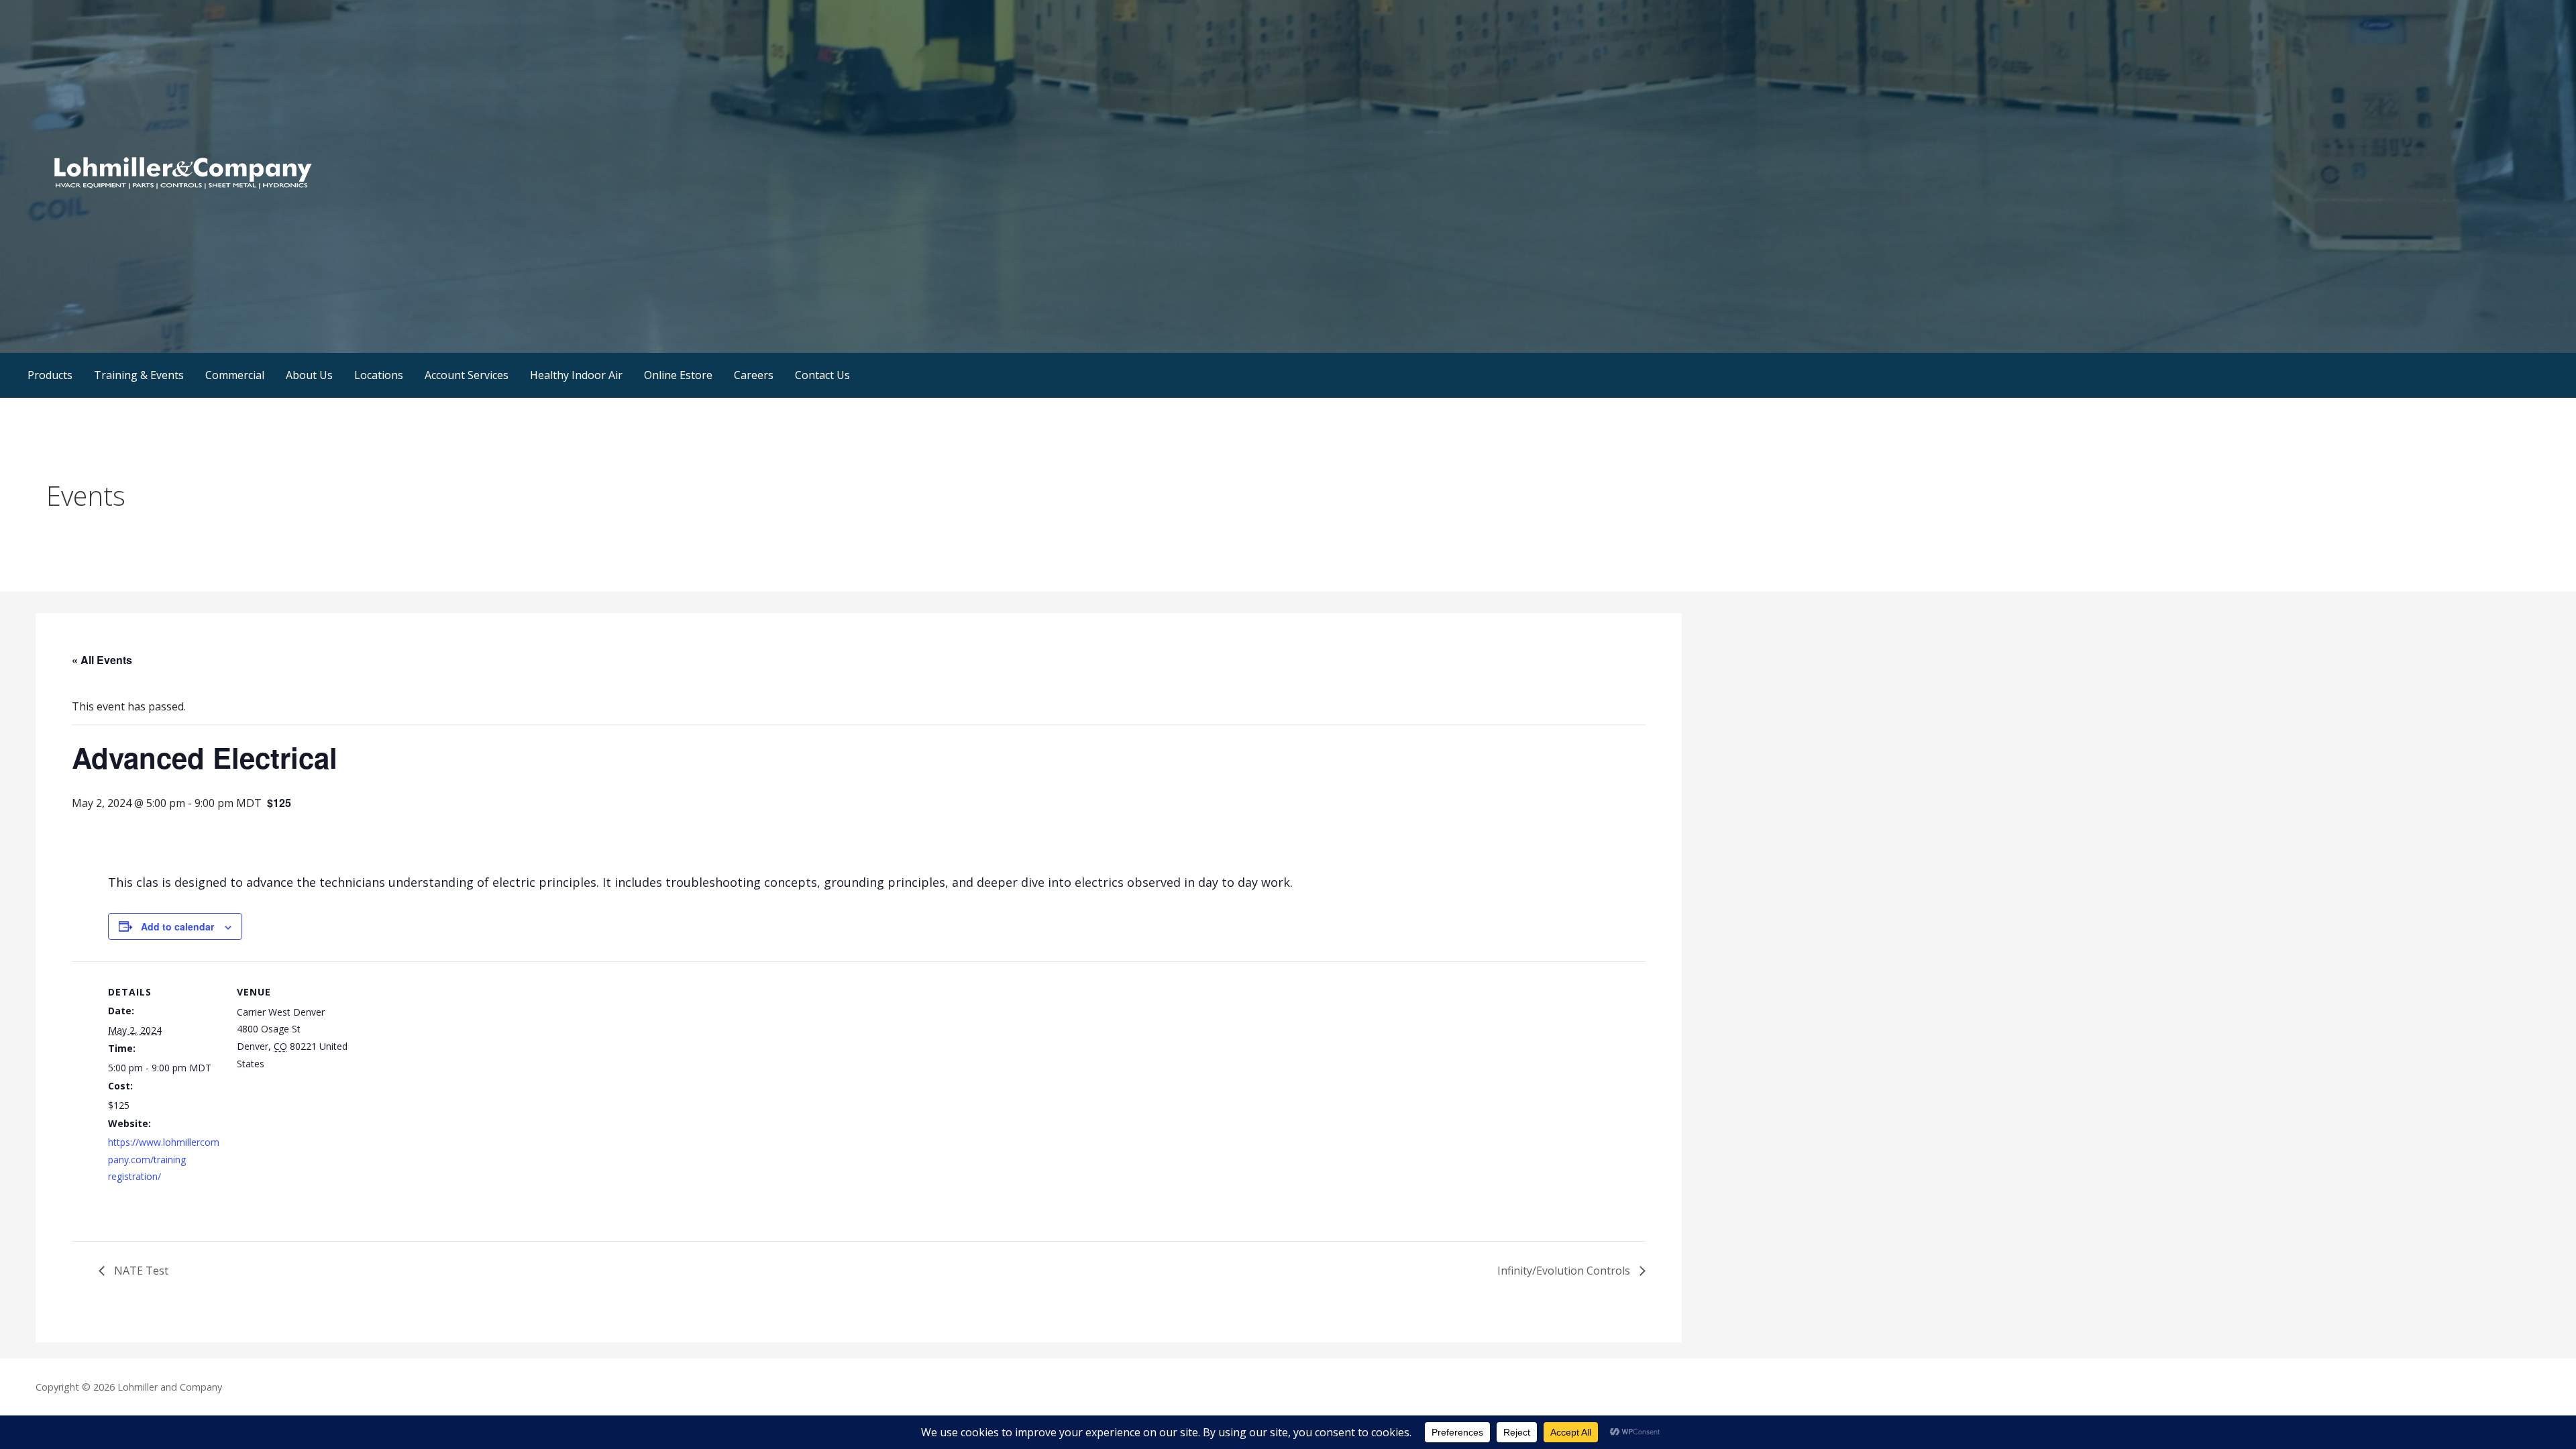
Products (50, 375)
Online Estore (678, 375)
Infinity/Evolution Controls (1565, 1271)
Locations (379, 375)
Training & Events (139, 375)
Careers (754, 375)
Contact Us (822, 375)
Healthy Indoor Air (576, 375)
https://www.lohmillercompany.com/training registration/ (164, 1159)
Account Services (467, 375)
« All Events (102, 660)
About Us (309, 375)
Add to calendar (177, 926)
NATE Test (140, 1271)
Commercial (235, 375)
